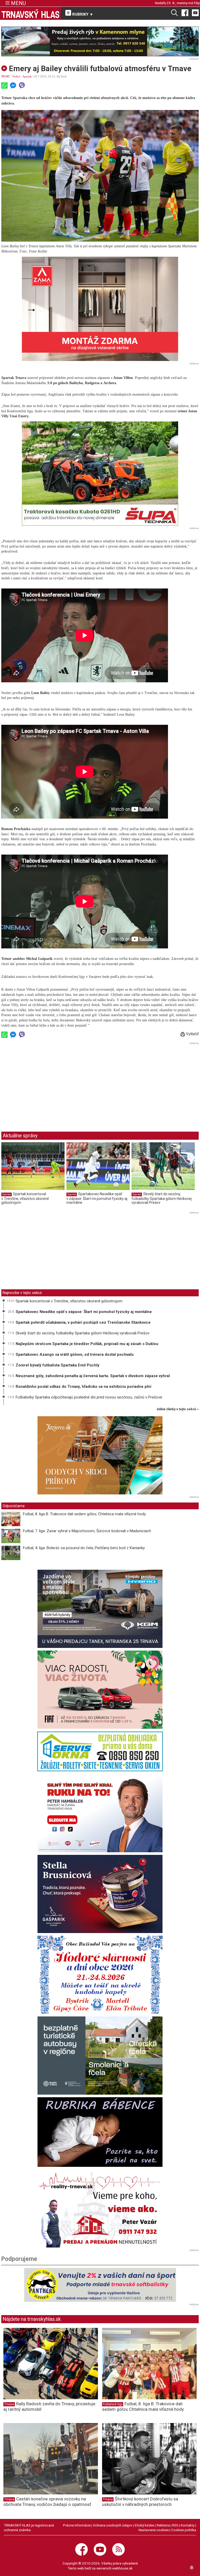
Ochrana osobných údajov (113, 2525)
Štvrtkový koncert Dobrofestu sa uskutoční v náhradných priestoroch (140, 2502)
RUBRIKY (82, 14)
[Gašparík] (100, 1894)
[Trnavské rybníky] (100, 41)
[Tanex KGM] (100, 1609)
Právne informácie (77, 2525)
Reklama (163, 2525)
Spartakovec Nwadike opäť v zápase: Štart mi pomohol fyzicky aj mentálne (97, 1198)
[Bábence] (100, 2132)
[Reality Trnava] (100, 2209)
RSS (175, 2525)
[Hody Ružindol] (100, 1975)
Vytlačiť (192, 1034)
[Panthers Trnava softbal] (100, 2285)
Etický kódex (145, 2525)
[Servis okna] (100, 1751)
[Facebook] (185, 13)
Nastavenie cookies (154, 2530)
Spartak (27, 76)
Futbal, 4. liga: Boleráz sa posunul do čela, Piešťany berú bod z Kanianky (84, 1548)
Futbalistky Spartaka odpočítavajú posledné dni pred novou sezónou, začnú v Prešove (89, 1397)
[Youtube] (195, 13)
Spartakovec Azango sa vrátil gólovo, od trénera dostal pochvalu (75, 1354)
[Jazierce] (100, 1455)
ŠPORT (6, 76)
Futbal (16, 76)
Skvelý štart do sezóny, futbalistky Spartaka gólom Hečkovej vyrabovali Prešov (162, 1198)
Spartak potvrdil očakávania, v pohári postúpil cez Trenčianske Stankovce (83, 1322)
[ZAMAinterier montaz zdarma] (100, 309)
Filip (197, 3)
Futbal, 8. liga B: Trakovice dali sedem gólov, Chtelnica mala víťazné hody (84, 1514)
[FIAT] (100, 1690)
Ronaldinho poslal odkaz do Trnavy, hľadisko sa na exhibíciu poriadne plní (83, 1387)
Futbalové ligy (113, 2404)
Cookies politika (184, 2530)
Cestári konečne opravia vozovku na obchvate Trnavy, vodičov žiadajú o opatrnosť (47, 2502)
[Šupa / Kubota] (100, 474)
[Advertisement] (45, 1083)
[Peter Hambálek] (100, 1813)
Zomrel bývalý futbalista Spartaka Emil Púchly (58, 1365)
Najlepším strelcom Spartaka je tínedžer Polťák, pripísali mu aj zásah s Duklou (87, 1344)
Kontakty (188, 2525)
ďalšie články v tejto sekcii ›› (178, 1409)
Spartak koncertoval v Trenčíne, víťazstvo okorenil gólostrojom (25, 1198)
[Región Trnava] (100, 2056)
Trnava (9, 2404)
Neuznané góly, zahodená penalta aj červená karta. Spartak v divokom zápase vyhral (93, 1376)
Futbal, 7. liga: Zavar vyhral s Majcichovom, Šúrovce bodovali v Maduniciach (87, 1531)
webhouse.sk (122, 2568)
